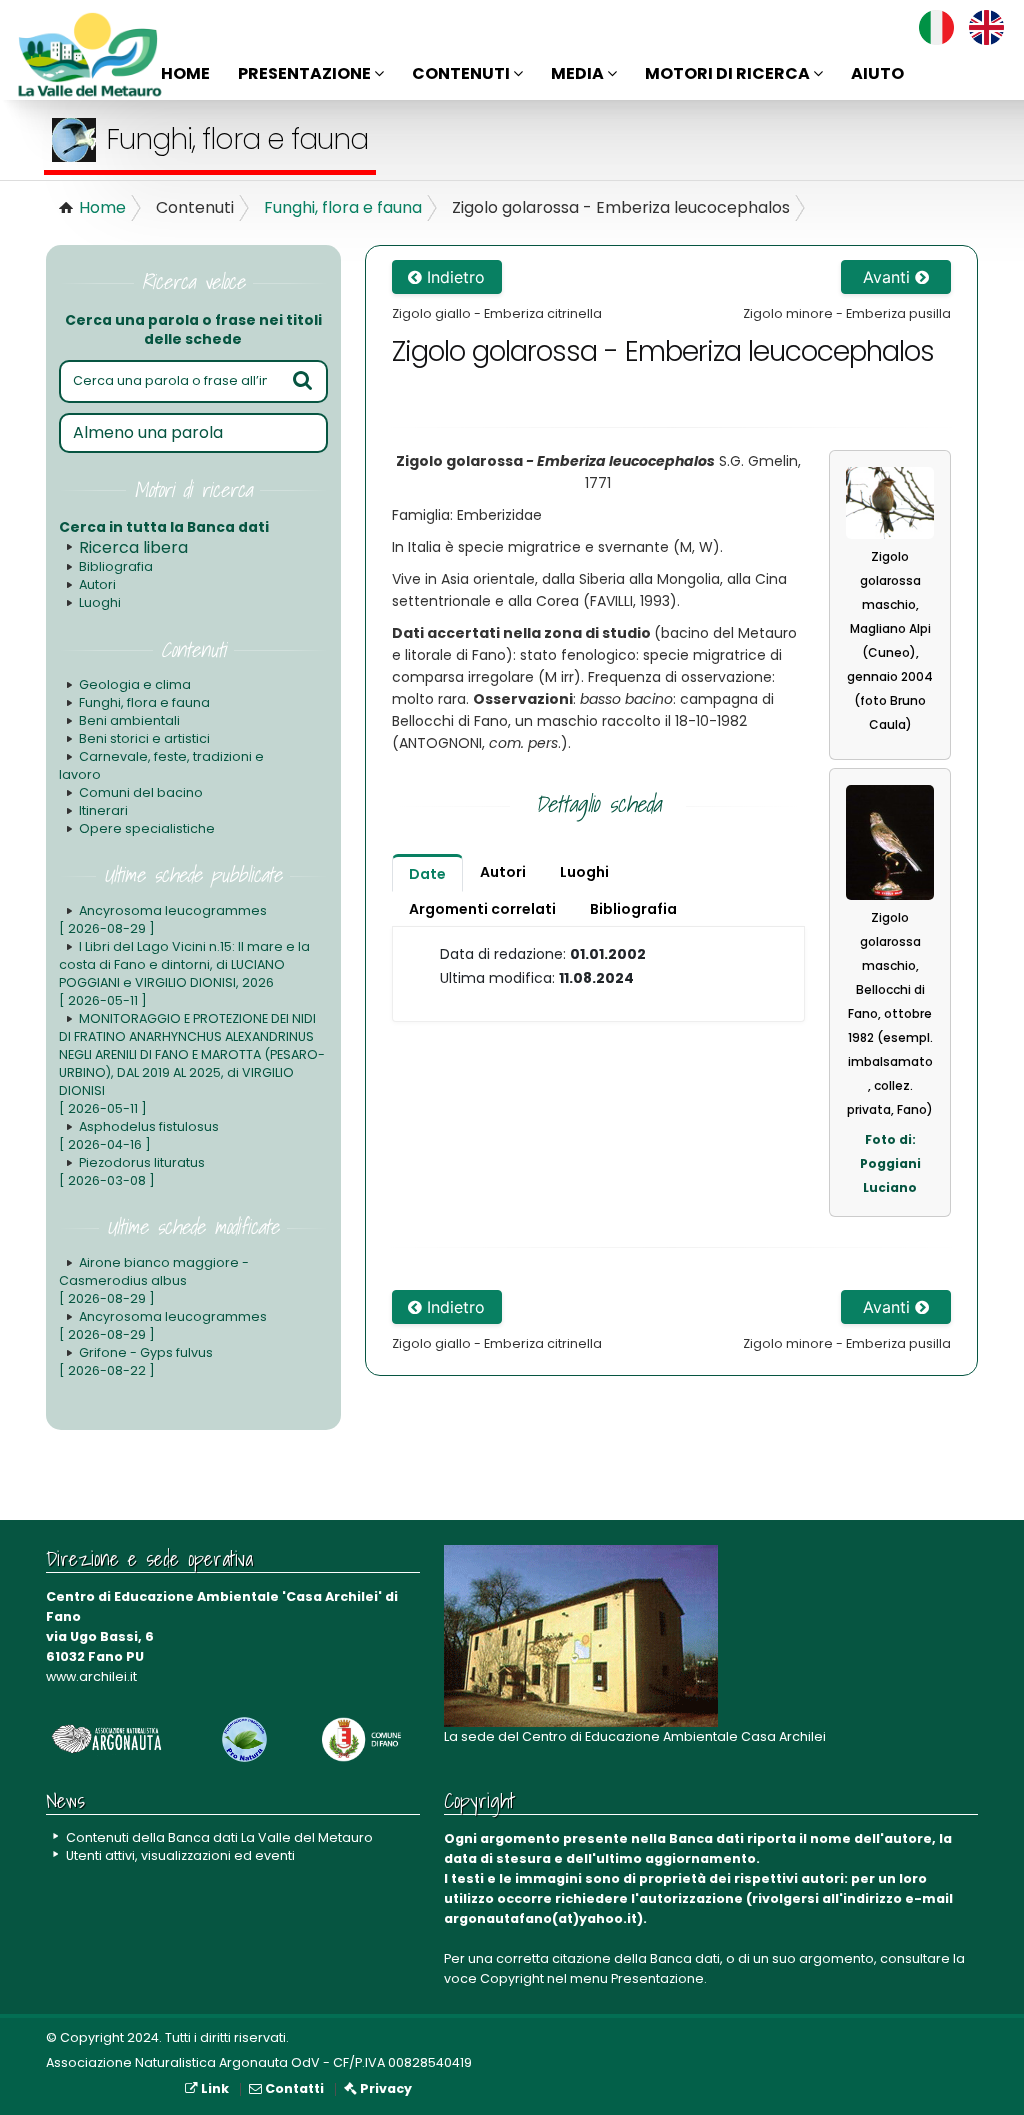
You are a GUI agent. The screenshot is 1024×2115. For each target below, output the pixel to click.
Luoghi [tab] (584, 872)
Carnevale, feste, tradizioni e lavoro (161, 765)
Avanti (889, 277)
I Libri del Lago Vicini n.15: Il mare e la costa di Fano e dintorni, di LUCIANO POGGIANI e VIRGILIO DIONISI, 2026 (184, 973)
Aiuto (877, 73)
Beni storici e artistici (144, 738)
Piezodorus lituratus (132, 1171)
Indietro (453, 277)
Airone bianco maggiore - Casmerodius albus (154, 1280)
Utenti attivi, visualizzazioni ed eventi (180, 1855)
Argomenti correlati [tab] (482, 909)
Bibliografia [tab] (633, 909)
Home (185, 73)
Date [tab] (427, 874)
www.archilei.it (91, 1676)
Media (579, 73)
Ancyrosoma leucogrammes (163, 919)
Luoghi (100, 602)
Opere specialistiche (147, 828)
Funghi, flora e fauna (343, 207)
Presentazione (306, 73)
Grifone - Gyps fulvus (136, 1361)
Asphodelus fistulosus (139, 1135)
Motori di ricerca (729, 73)
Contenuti (462, 73)
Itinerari (103, 810)
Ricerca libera (133, 547)
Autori (97, 584)
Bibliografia (116, 566)
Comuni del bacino (141, 792)
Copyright (512, 1978)
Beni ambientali (129, 720)
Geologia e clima (135, 684)
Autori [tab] (503, 872)
